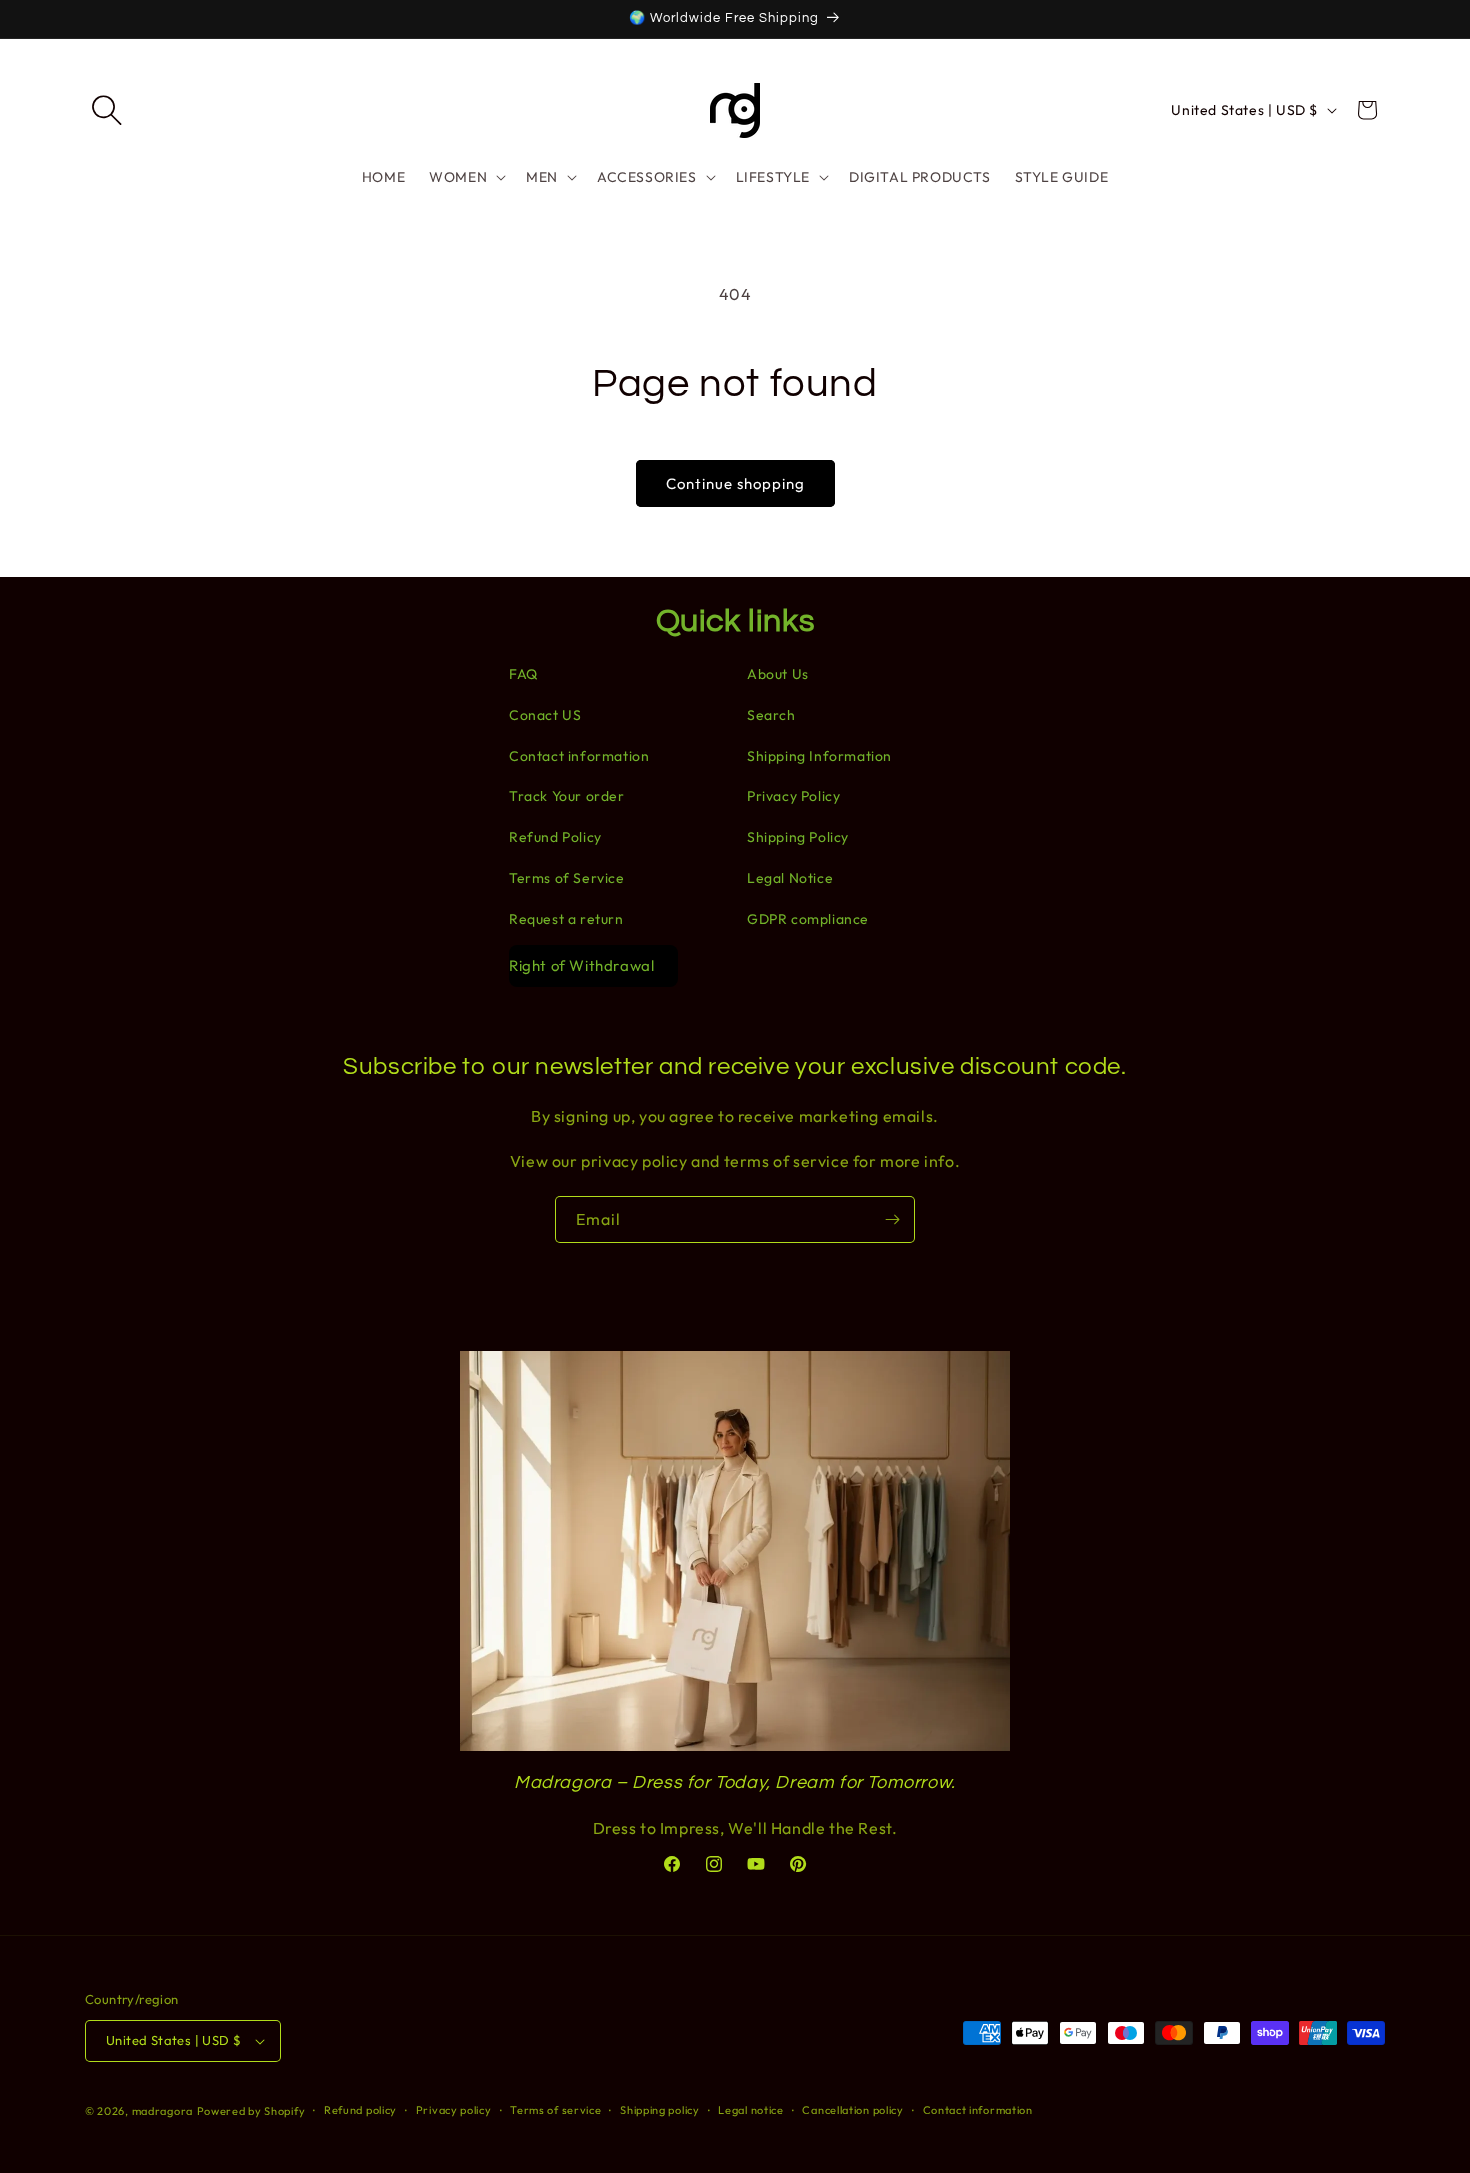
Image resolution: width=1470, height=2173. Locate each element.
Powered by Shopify (251, 2111)
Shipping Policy (798, 837)
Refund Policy (555, 837)
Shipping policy (660, 2110)
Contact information (579, 756)
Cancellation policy (852, 2110)
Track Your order (567, 796)
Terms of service (555, 2110)
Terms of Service (567, 878)
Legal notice (750, 2110)
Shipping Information (819, 756)
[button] (107, 110)
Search (771, 715)
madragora (162, 2111)
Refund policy (360, 2110)
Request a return (566, 919)
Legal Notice (790, 878)
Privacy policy (454, 2110)
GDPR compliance (808, 919)
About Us (778, 674)
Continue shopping (735, 483)
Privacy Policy (793, 796)
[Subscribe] (892, 1219)
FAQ (523, 674)
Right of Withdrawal (581, 965)
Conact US (545, 715)
